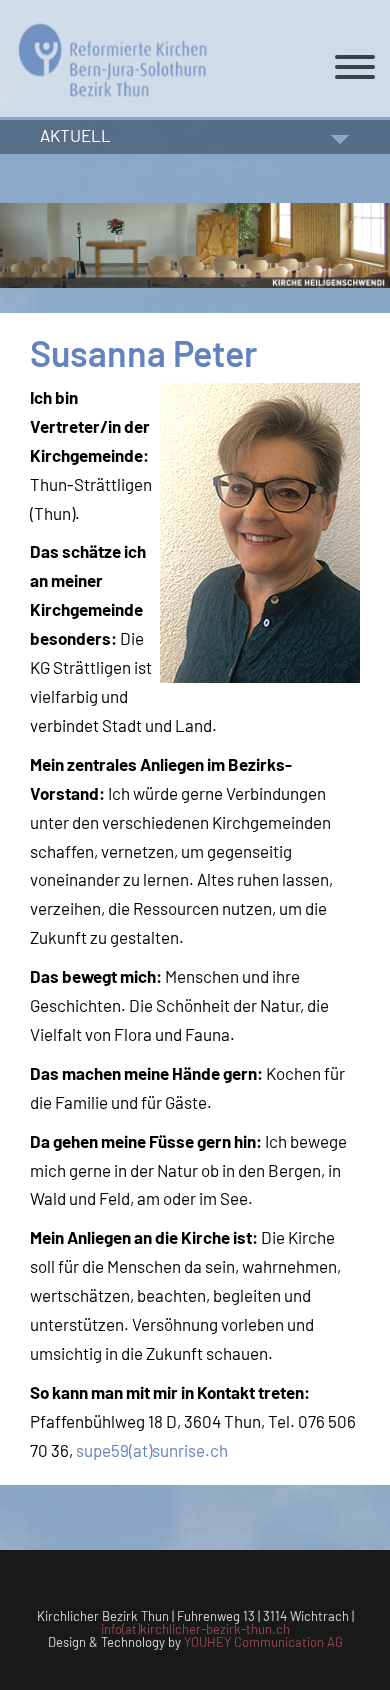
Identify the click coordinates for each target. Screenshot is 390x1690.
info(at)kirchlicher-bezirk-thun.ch (195, 1629)
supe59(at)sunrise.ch (152, 1450)
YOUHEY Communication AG (263, 1642)
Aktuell (75, 135)
